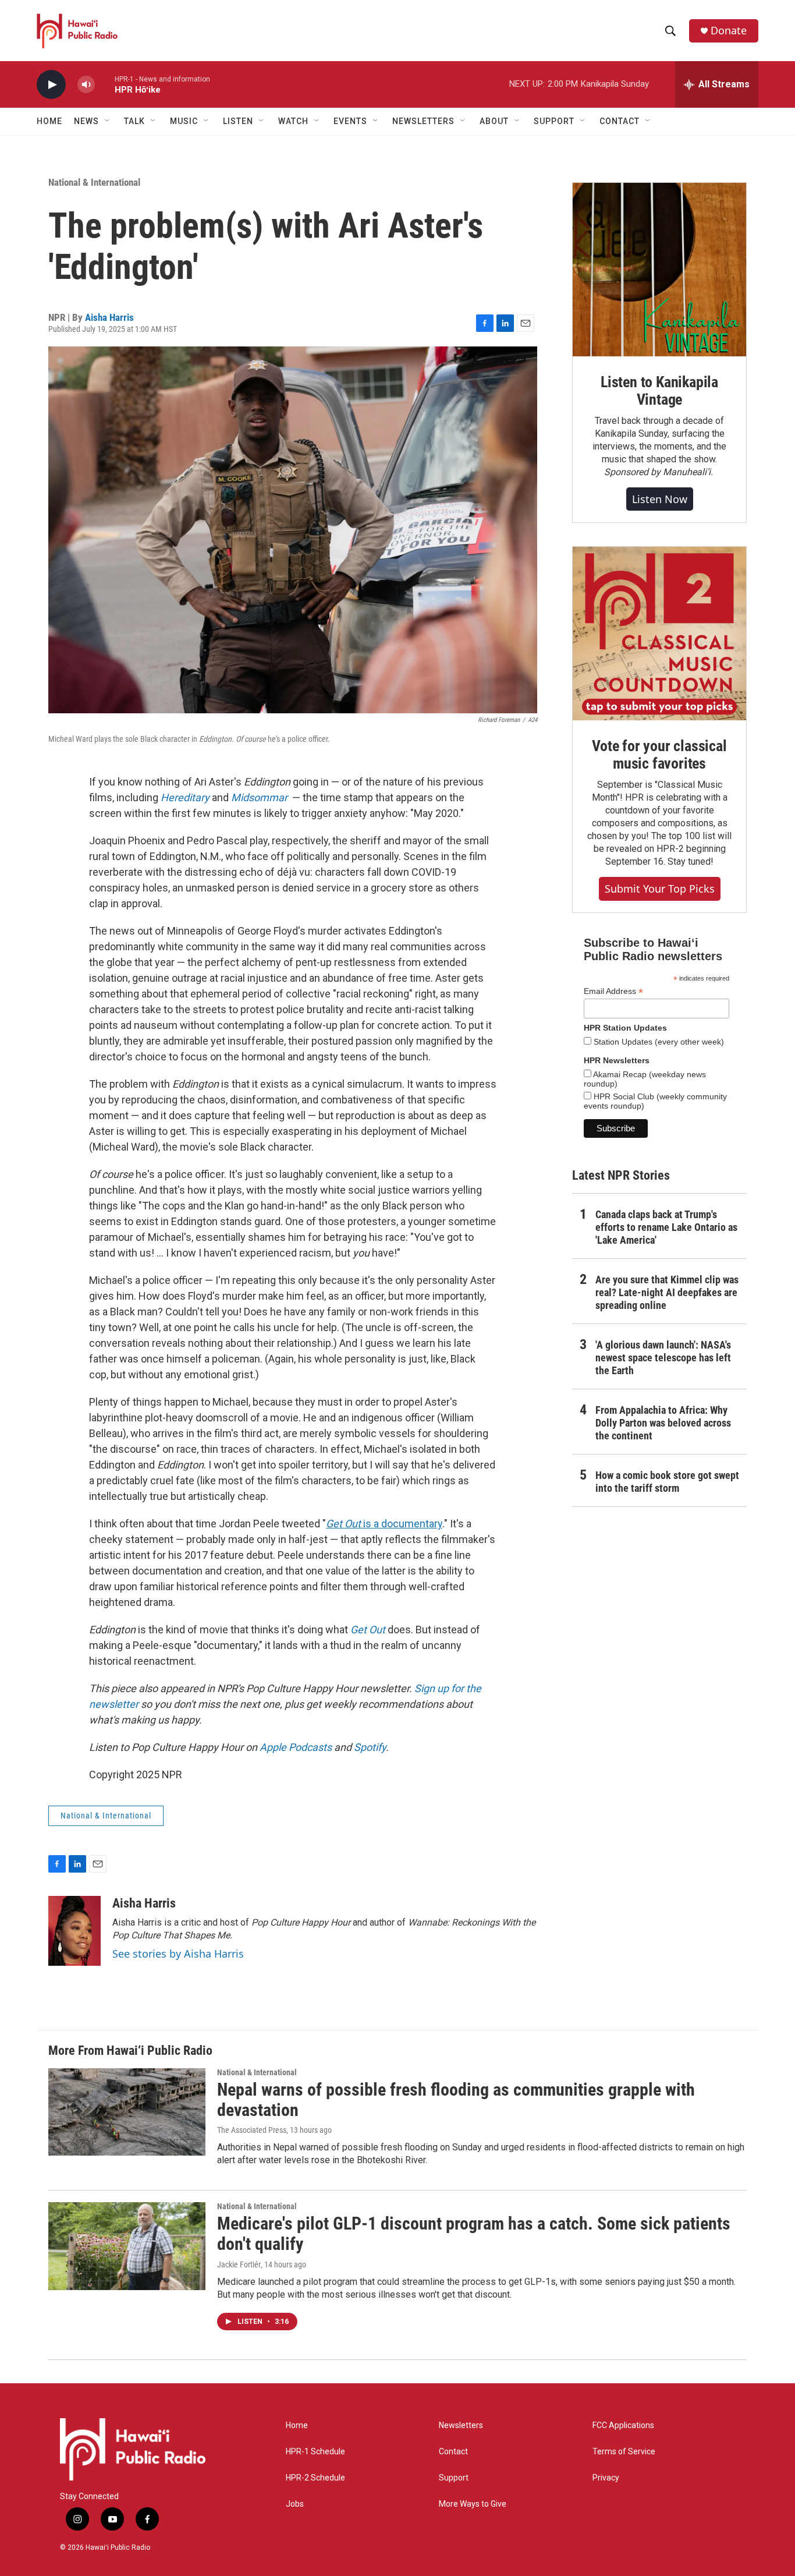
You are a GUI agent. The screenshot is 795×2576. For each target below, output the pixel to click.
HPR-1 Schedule (315, 2452)
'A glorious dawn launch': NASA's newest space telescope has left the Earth (663, 1358)
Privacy (606, 2478)
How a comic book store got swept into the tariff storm (667, 1482)
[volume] (86, 85)
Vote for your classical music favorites (659, 755)
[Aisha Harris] (74, 1931)
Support (454, 2478)
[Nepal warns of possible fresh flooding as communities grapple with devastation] (127, 2112)
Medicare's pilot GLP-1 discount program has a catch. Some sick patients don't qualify (474, 2234)
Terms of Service (624, 2452)
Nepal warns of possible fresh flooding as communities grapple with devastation (456, 2100)
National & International (94, 182)
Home (49, 121)
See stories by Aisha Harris (178, 1954)
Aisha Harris (109, 317)
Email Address (613, 991)
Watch (293, 121)
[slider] (105, 84)
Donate (729, 31)
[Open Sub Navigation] (108, 121)
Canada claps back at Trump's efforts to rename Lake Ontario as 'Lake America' (666, 1227)
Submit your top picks (660, 889)
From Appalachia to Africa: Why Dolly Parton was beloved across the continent (663, 1423)
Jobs (295, 2504)
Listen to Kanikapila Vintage (659, 391)
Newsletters (461, 2425)
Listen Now (660, 499)
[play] (51, 85)
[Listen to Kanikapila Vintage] (659, 270)
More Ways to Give (473, 2504)
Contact (453, 2452)
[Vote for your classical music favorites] (659, 634)
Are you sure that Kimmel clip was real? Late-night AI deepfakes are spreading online (667, 1292)
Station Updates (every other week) (658, 1042)
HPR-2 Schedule (315, 2478)
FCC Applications (623, 2425)
